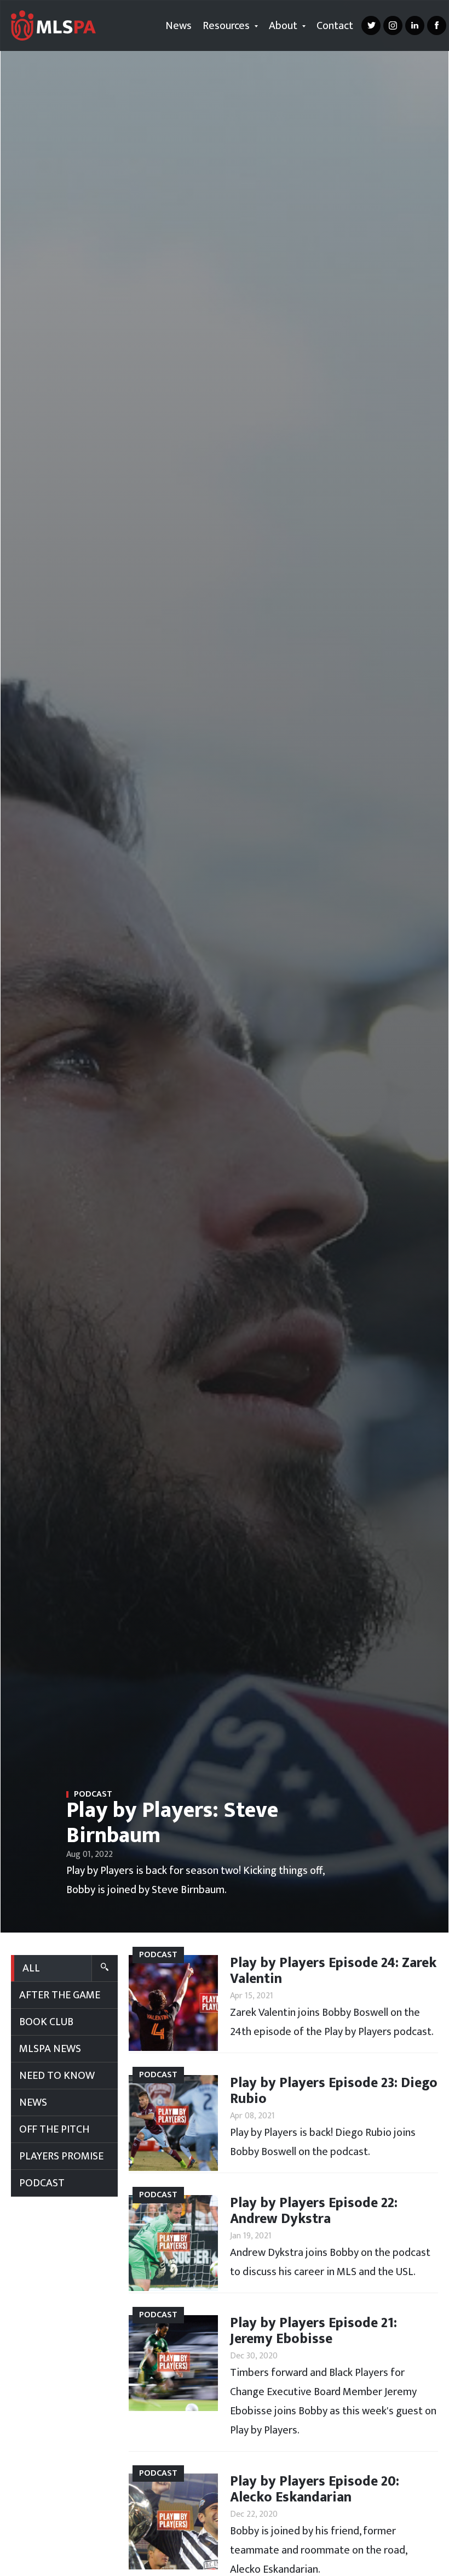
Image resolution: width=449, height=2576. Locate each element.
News (179, 26)
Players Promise (61, 2156)
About (284, 26)
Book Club (46, 2022)
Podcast (42, 2183)
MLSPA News (50, 2049)
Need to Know (57, 2076)
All (31, 1968)
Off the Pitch (54, 2129)
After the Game (60, 1995)
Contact (335, 26)
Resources (227, 26)
